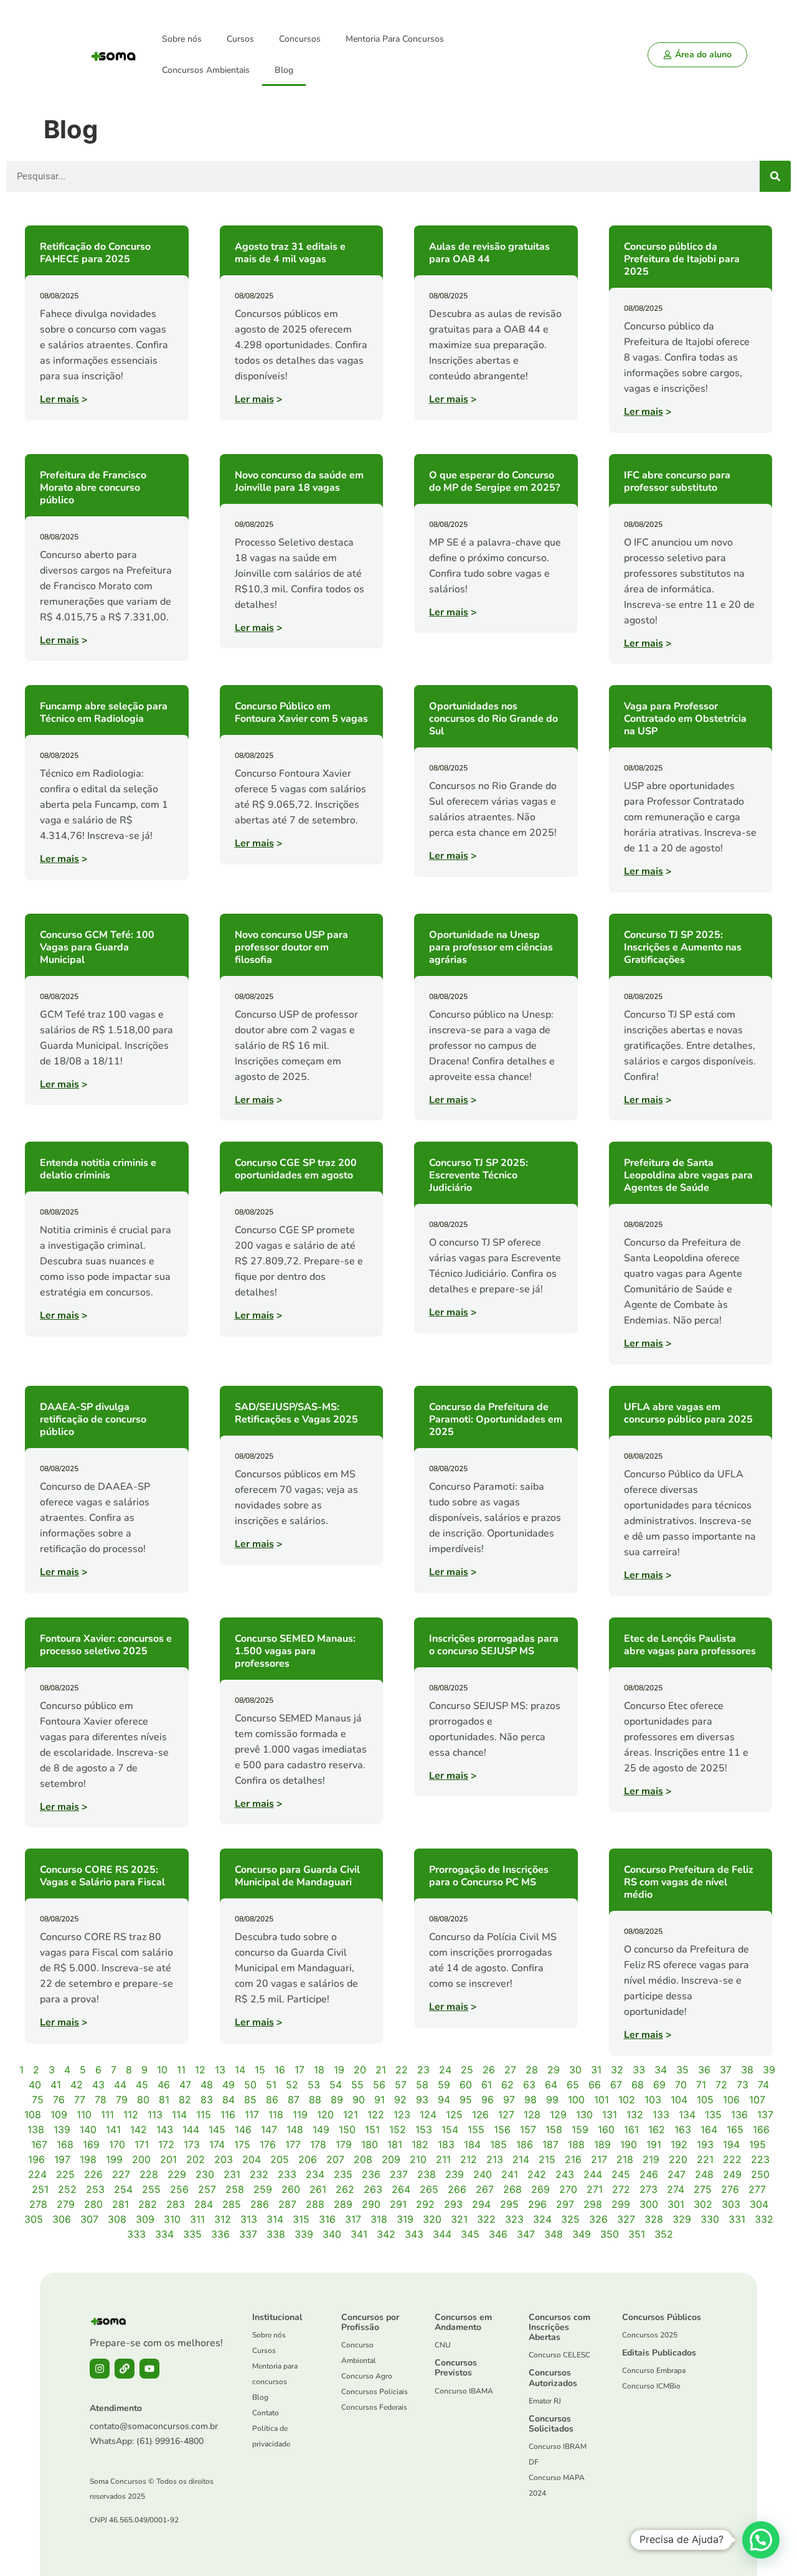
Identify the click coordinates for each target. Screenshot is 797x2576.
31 (596, 2070)
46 (164, 2085)
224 (37, 2174)
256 (179, 2189)
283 (176, 2204)
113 (155, 2114)
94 (444, 2100)
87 (294, 2100)
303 (731, 2204)
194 (731, 2144)
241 (510, 2174)
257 (207, 2189)
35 (682, 2070)
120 (325, 2114)
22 (402, 2070)
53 (314, 2085)
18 (319, 2070)
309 (145, 2219)
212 (469, 2159)
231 (232, 2174)
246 (649, 2174)
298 (593, 2204)
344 (442, 2234)
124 (428, 2114)
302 (703, 2204)
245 (621, 2174)
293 (453, 2204)
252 (67, 2189)
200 (141, 2159)
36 (704, 2070)
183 (446, 2144)
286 (260, 2204)
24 (445, 2070)
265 (429, 2189)
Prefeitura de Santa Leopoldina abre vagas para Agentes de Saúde (688, 1175)
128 (532, 2114)
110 (84, 2114)
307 (89, 2219)
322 (486, 2219)
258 (235, 2189)
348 (554, 2234)
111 (107, 2114)
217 (599, 2159)
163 (683, 2129)
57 (401, 2085)
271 (595, 2189)
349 (582, 2234)
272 (621, 2189)
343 (414, 2234)
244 (593, 2174)
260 (291, 2189)
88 (315, 2100)
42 (77, 2085)
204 (252, 2159)
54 (336, 2085)
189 (602, 2144)
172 (166, 2144)
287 (287, 2204)
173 (192, 2144)
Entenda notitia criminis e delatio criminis (98, 1169)
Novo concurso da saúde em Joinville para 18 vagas (299, 481)
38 (747, 2070)
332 (764, 2219)
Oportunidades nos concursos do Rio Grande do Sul (493, 719)
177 (293, 2144)
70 (681, 2085)
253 (95, 2189)
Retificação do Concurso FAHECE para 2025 (95, 253)
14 (240, 2070)
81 (164, 2100)
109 (59, 2114)
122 (376, 2114)
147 (269, 2129)
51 (271, 2085)
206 (308, 2159)
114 (179, 2114)
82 (185, 2100)
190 (629, 2144)
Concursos (300, 39)
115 (204, 2114)
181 (395, 2144)
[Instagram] (100, 2369)
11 (181, 2070)
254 (123, 2189)
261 (318, 2189)
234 (315, 2174)
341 (359, 2234)
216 (573, 2159)
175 (242, 2144)
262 (345, 2189)
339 (304, 2234)
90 (359, 2100)
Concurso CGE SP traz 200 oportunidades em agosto (296, 1169)
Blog (284, 70)
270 (568, 2189)
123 (402, 2114)
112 (131, 2114)
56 (379, 2085)
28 (532, 2070)
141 (113, 2129)
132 (635, 2114)
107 (757, 2100)
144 (191, 2129)
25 (467, 2070)
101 (601, 2100)
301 (676, 2204)
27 (510, 2070)
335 (192, 2234)
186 (525, 2144)
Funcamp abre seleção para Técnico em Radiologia (104, 713)
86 (272, 2100)
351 (637, 2234)
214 (521, 2159)
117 (252, 2114)
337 (248, 2234)
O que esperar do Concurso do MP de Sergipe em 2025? (494, 481)
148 (295, 2129)
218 (625, 2159)
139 (62, 2129)
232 (259, 2174)
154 (450, 2129)
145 (217, 2129)
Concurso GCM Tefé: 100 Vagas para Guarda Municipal (97, 947)
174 (217, 2144)
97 (509, 2100)
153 (424, 2129)
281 (120, 2204)
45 (142, 2085)
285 (232, 2204)
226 (93, 2174)
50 (250, 2085)
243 (565, 2174)
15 (260, 2070)
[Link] (125, 2369)
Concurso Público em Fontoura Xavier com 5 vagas (301, 713)
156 (502, 2129)
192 (679, 2144)
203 (224, 2159)
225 (65, 2174)
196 (36, 2159)
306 (62, 2219)
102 (627, 2100)
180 (370, 2144)
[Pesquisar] (775, 176)
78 (101, 2100)
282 (148, 2204)
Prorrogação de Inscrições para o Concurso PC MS (489, 1876)
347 (526, 2234)
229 (177, 2174)
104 (679, 2100)
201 (168, 2159)
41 (56, 2085)
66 (595, 2085)
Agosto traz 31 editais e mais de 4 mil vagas (290, 253)
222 (732, 2159)
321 (459, 2219)
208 (363, 2159)
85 (250, 2100)
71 (701, 2085)
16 (280, 2070)
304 (759, 2204)
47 (185, 2085)
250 (760, 2174)
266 (457, 2189)
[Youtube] (149, 2369)
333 (136, 2234)
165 (735, 2129)
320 (432, 2219)
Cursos (240, 39)
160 (606, 2129)
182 (420, 2144)
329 (682, 2219)
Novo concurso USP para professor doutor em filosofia (291, 947)
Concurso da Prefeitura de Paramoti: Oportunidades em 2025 (496, 1419)
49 (229, 2085)
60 (466, 2085)
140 (88, 2129)
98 (531, 2100)
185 (498, 2144)
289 (343, 2204)
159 (580, 2129)
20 (360, 2070)
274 (676, 2189)
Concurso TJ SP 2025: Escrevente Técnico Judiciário (479, 1175)
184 (472, 2144)
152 (398, 2129)
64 (551, 2085)
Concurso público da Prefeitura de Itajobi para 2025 (682, 259)
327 (626, 2219)
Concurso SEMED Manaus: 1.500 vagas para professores (295, 1651)
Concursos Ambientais (206, 70)
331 (737, 2219)
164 (709, 2129)
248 (704, 2174)
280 (93, 2204)
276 (730, 2189)
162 (657, 2129)
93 (422, 2100)
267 (485, 2189)
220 (678, 2159)
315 (301, 2219)
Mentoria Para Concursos (395, 39)
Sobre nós (182, 39)
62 (507, 2085)
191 (654, 2144)
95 (466, 2100)
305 (34, 2219)
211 (443, 2159)
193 (705, 2144)
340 (332, 2234)
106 (731, 2100)
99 (552, 2100)
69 (659, 2085)
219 (651, 2159)
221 (705, 2159)
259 (263, 2189)
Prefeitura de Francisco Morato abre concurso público (93, 488)
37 (726, 2070)
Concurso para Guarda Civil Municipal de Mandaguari (297, 1876)
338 (276, 2234)
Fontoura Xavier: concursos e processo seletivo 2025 (106, 1645)
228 (149, 2174)
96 (488, 2100)
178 (318, 2144)
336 (220, 2234)
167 (39, 2144)
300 (649, 2204)
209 (391, 2159)
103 (653, 2100)
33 (639, 2070)
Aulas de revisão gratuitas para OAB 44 (489, 253)
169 (91, 2144)
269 (540, 2189)
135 (713, 2114)
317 (353, 2219)
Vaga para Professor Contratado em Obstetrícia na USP (685, 719)
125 (454, 2114)
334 (164, 2234)
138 (36, 2129)
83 (207, 2100)
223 (760, 2159)
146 (243, 2129)
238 (427, 2174)
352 (664, 2234)
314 (275, 2219)
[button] (761, 2540)
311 (197, 2219)
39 (769, 2070)
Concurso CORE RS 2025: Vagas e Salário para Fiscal (102, 1876)
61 (487, 2085)
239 (455, 2174)
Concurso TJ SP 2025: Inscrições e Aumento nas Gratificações (683, 947)
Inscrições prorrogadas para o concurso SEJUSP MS (494, 1645)
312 (223, 2219)
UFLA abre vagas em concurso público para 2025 (688, 1413)
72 (721, 2085)
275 (703, 2189)
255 (151, 2189)
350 (610, 2234)
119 (300, 2114)
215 (547, 2159)
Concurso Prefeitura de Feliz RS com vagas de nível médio (689, 1882)
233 (287, 2174)
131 (610, 2114)
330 (710, 2219)
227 (121, 2174)
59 (444, 2085)
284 (204, 2204)
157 (528, 2129)
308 (117, 2219)
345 (470, 2234)
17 (299, 2070)
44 (120, 2085)
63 (529, 2085)
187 (550, 2144)
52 (292, 2085)
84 (229, 2100)
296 (537, 2204)
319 (405, 2219)
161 (631, 2129)
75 (38, 2100)
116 (228, 2114)
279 (66, 2204)
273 (648, 2189)
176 (268, 2144)
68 (638, 2085)
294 (481, 2204)
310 (172, 2219)
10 (162, 2070)
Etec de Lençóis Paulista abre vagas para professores (690, 1645)
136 (739, 2114)
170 (117, 2144)
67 (616, 2085)
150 (347, 2129)
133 (661, 2114)
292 (425, 2204)
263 (373, 2189)
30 (575, 2070)
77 (80, 2100)
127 (506, 2114)
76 (59, 2100)
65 (573, 2085)
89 (337, 2100)
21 (381, 2070)
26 (489, 2070)
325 (570, 2219)
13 (220, 2070)
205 (280, 2159)
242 (537, 2174)
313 (249, 2219)
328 (654, 2219)
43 (98, 2085)
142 (139, 2129)
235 (343, 2174)
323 (514, 2219)
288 (315, 2204)
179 (344, 2144)
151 (372, 2129)
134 (687, 2114)
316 (327, 2219)
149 (321, 2129)
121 (351, 2114)
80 (143, 2100)
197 (62, 2159)
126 (480, 2114)
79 (122, 2100)
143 (165, 2129)
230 (205, 2174)
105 (705, 2100)
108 (33, 2114)
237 (399, 2174)
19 (339, 2070)
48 (207, 2085)
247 (677, 2174)
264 (401, 2189)
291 (398, 2204)
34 (661, 2070)
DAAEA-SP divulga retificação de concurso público (93, 1419)
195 (757, 2144)
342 (386, 2234)
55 (357, 2085)
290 (371, 2204)
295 (509, 2204)
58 (422, 2085)
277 (757, 2189)
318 (379, 2219)
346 (498, 2234)
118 (276, 2114)
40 (35, 2085)
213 (495, 2159)
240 (483, 2174)
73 (743, 2085)
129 (558, 2114)
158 (554, 2129)
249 (732, 2174)
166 (761, 2129)
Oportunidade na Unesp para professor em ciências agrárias (491, 947)
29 (554, 2070)
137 (765, 2114)
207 (335, 2159)
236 (371, 2174)
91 (380, 2100)
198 (88, 2159)
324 (542, 2219)
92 (400, 2100)
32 (617, 2070)
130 (584, 2114)
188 (576, 2144)
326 (598, 2219)
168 (65, 2144)
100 (576, 2100)
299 (621, 2204)
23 (423, 2070)
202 (196, 2159)
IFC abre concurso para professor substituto (677, 481)
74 (763, 2085)
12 (200, 2070)
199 (114, 2159)
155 (476, 2129)
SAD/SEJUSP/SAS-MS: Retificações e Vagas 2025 (296, 1413)
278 (38, 2204)
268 (512, 2189)
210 (418, 2159)
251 (40, 2189)
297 (565, 2204)
